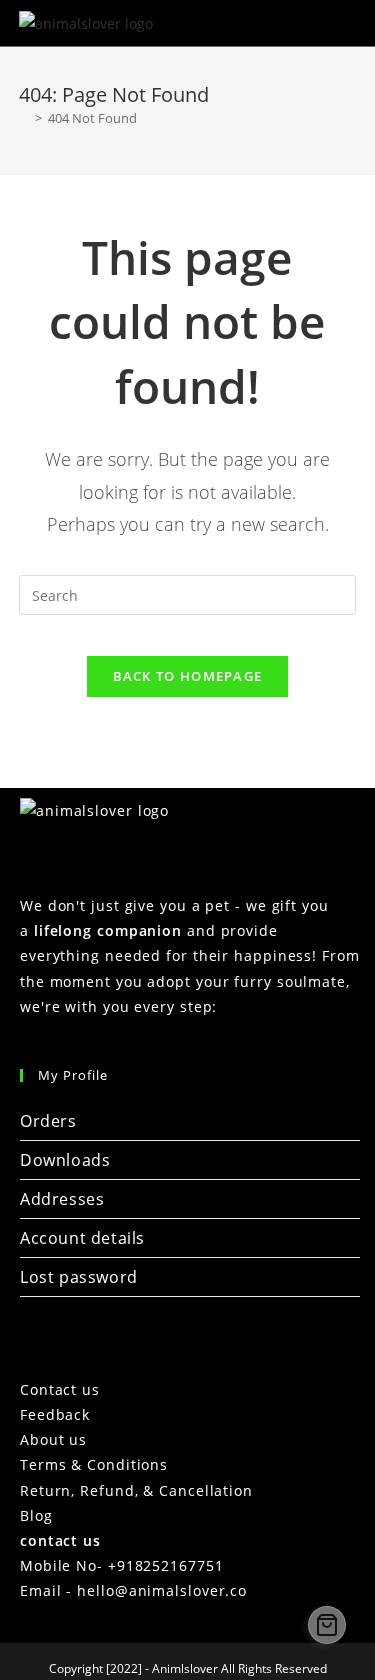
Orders (48, 1121)
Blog (36, 1515)
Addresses (62, 1199)
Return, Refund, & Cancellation (136, 1490)
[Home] (24, 118)
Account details (82, 1238)
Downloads (65, 1160)
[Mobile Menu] (343, 23)
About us (53, 1439)
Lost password (79, 1277)
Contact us (60, 1389)
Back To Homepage (188, 676)
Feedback (55, 1414)
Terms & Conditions (94, 1464)
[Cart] (327, 1625)
